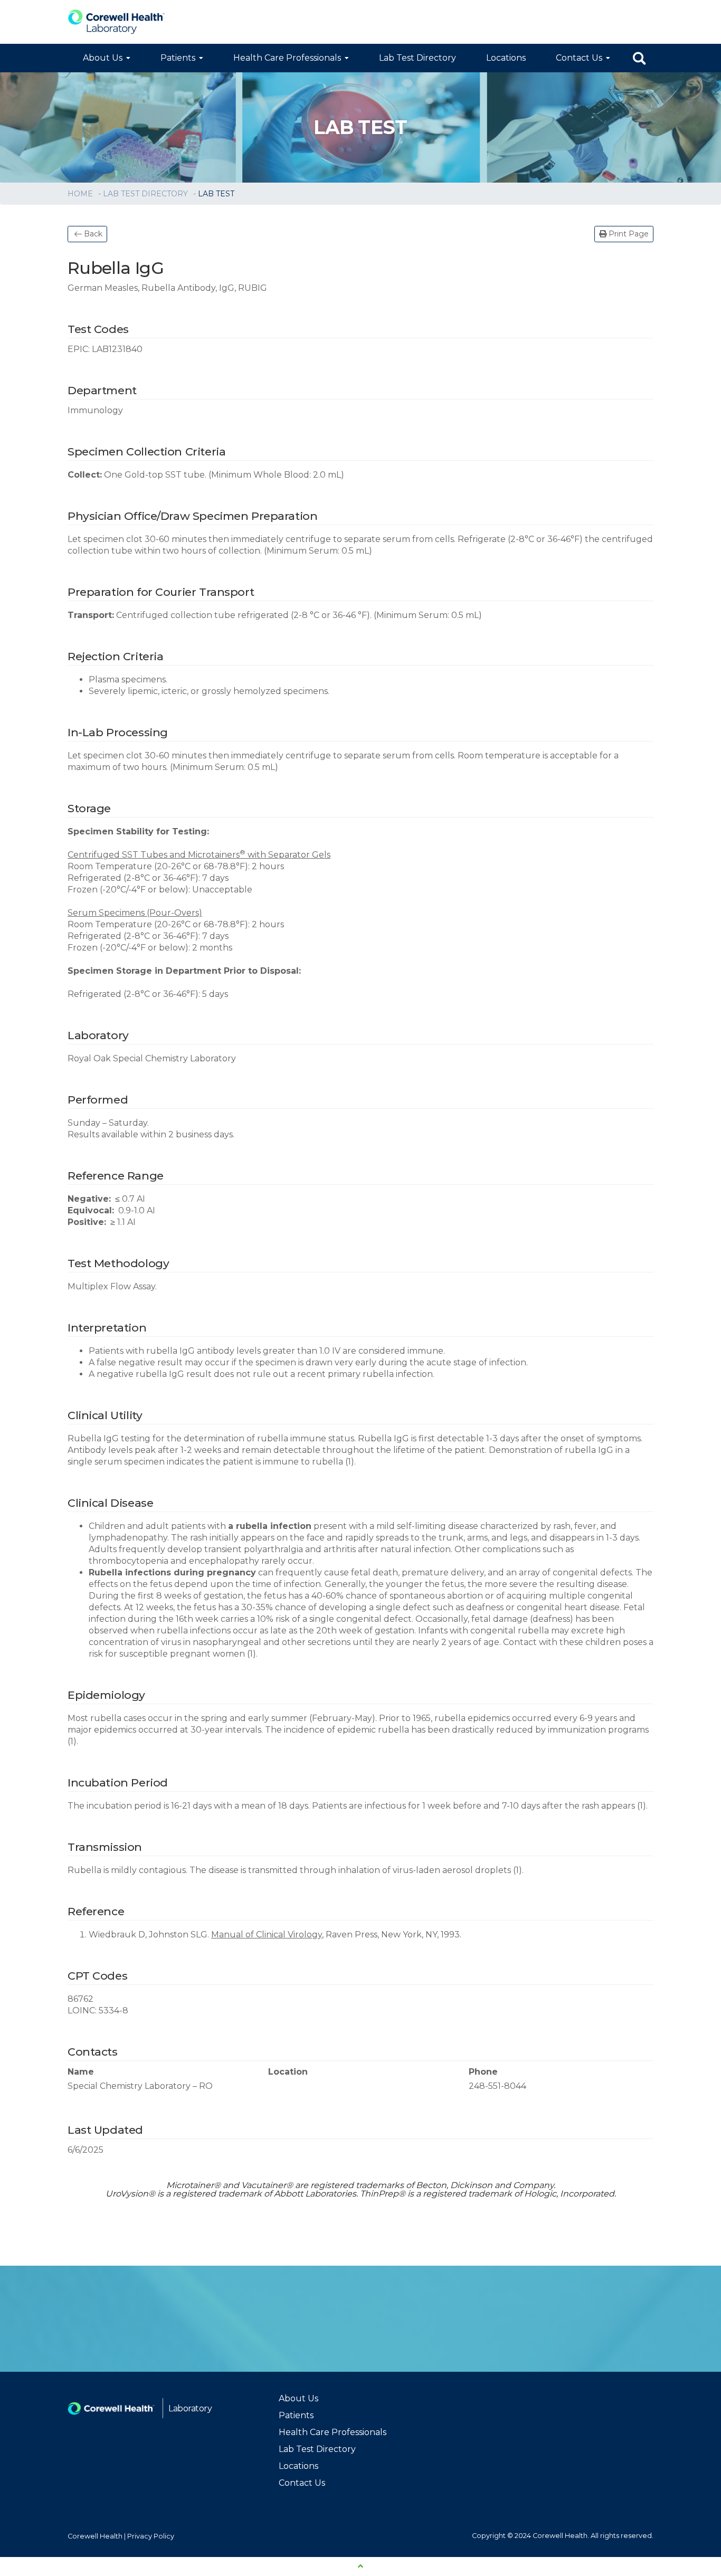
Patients (178, 58)
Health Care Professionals (287, 58)
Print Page (628, 234)
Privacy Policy (151, 2536)
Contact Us (579, 58)
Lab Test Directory (418, 58)
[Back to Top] (360, 2567)
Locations (506, 58)
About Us (103, 58)
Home (81, 194)
